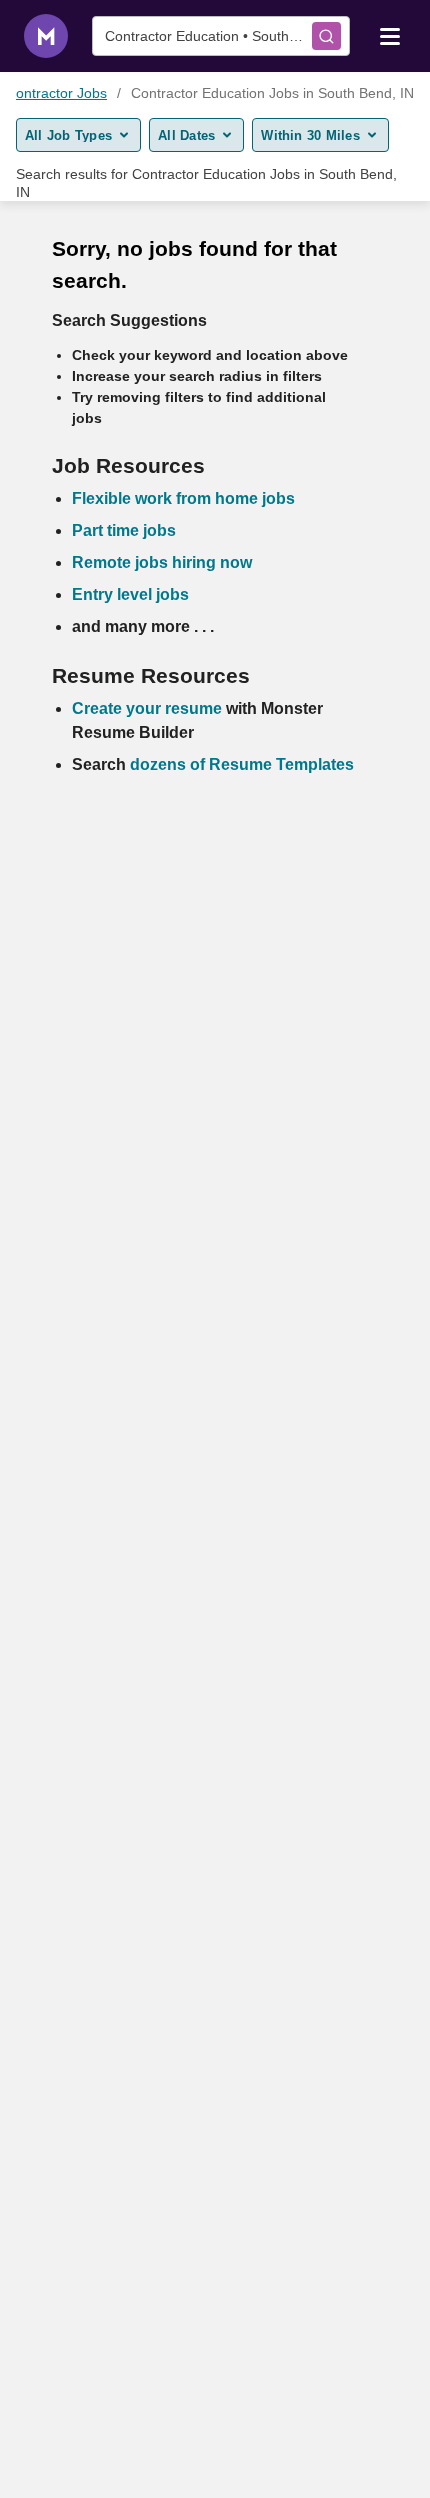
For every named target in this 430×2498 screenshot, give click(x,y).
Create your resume (149, 708)
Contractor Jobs (56, 93)
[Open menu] (390, 35)
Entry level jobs (130, 594)
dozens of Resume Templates (242, 764)
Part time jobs (124, 530)
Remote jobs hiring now (162, 562)
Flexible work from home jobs (183, 498)
